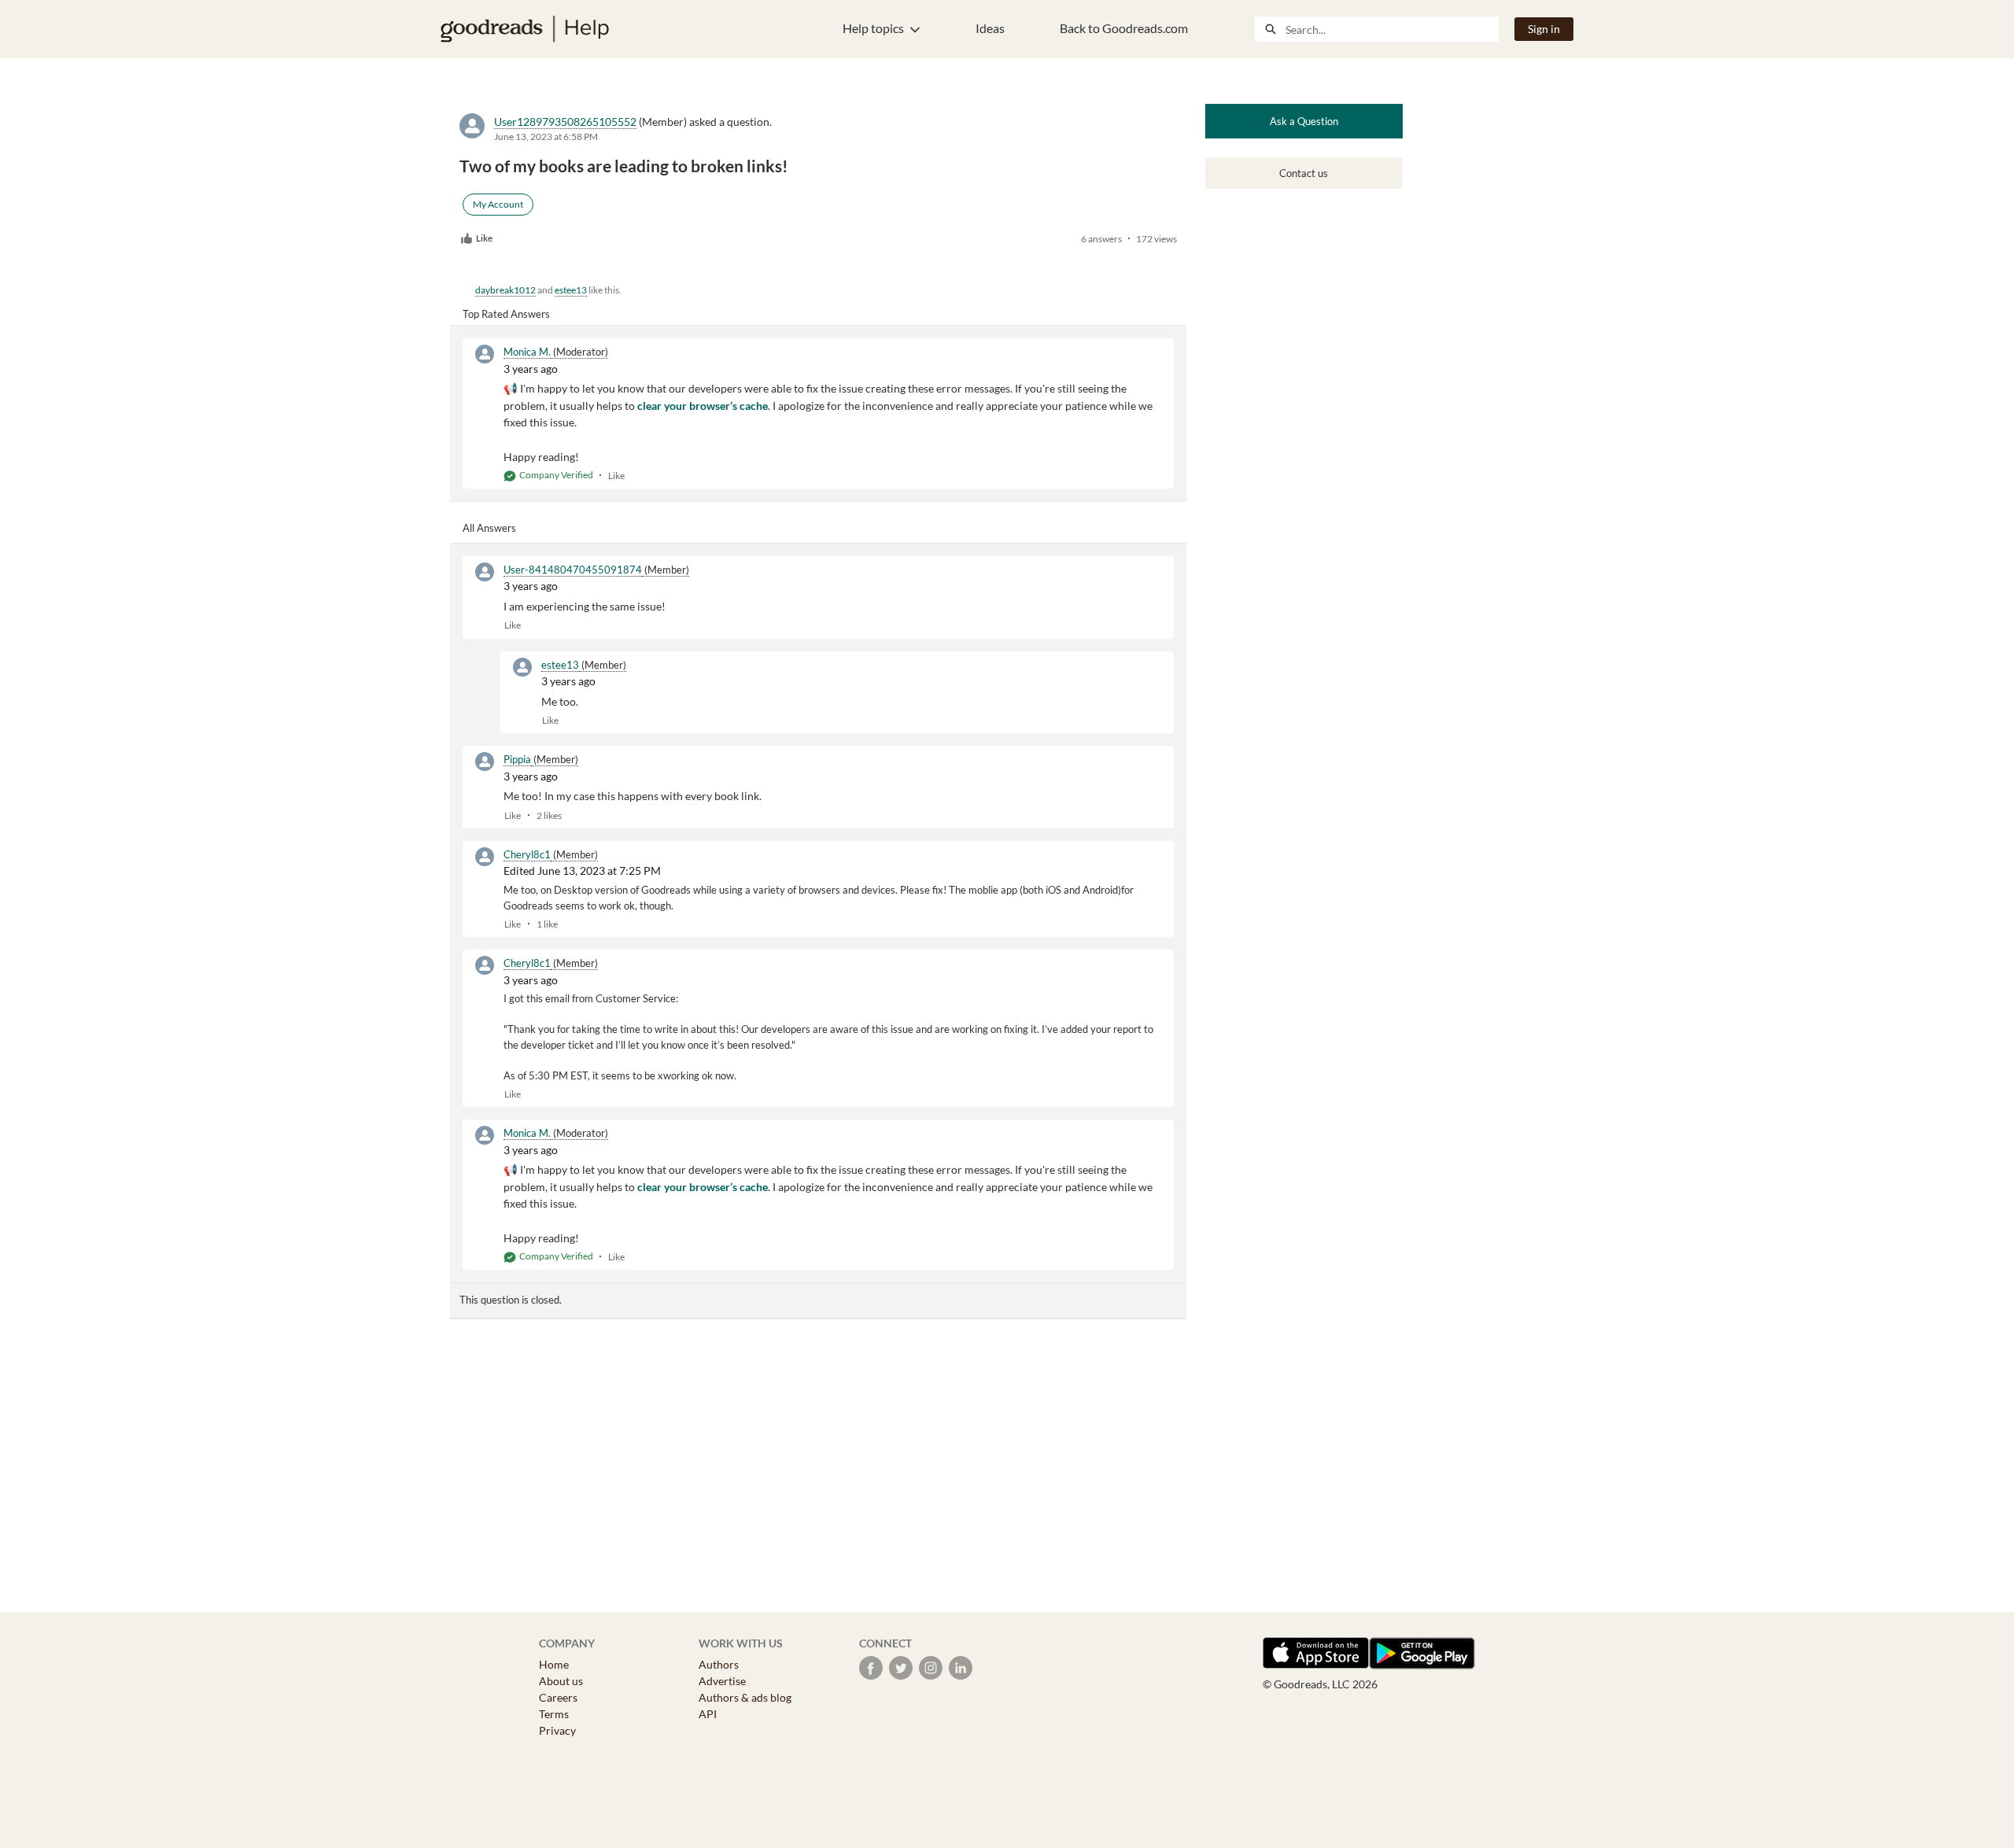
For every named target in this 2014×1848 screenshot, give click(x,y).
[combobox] (1392, 29)
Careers (558, 1697)
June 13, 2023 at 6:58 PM (546, 136)
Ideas (990, 28)
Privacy (557, 1730)
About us (561, 1681)
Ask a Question (1304, 121)
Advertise (722, 1681)
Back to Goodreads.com (1124, 28)
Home (554, 1664)
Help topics (873, 28)
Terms (554, 1714)
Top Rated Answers (506, 314)
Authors (719, 1664)
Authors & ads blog (745, 1697)
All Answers (489, 528)
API (708, 1714)
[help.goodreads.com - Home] (525, 29)
